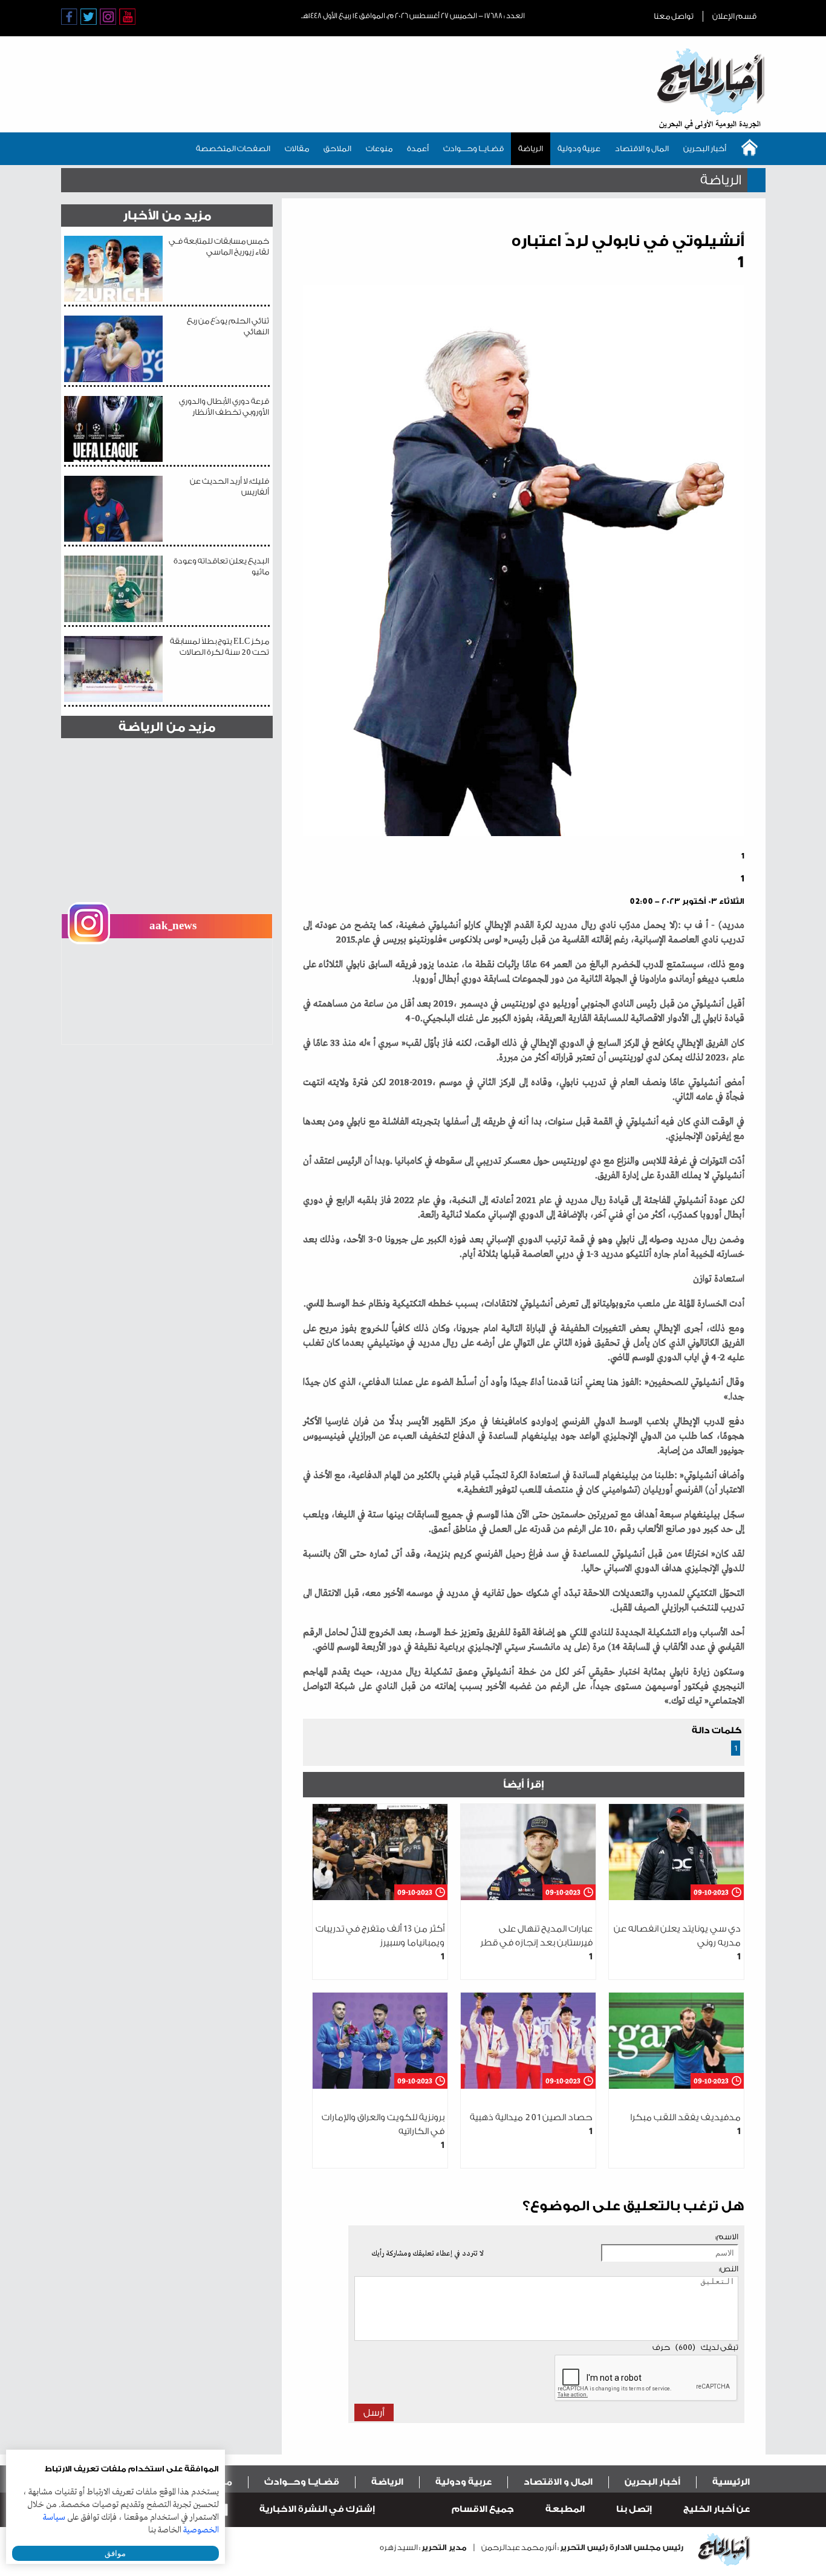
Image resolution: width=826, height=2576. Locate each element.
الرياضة (531, 148)
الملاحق (337, 148)
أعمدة (418, 148)
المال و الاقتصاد (642, 148)
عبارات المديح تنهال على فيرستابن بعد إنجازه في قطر (536, 1943)
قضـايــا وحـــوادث (473, 148)
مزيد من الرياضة (167, 727)
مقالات (297, 148)
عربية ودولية (579, 148)
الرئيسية (731, 2482)
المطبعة (565, 2509)
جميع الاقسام (483, 2509)
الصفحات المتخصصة (233, 148)
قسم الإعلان (734, 16)
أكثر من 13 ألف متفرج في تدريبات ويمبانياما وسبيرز (380, 1943)
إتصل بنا (634, 2509)
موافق (115, 2553)
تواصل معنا (674, 16)
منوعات (379, 148)
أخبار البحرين (705, 148)
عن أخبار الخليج (717, 2509)
